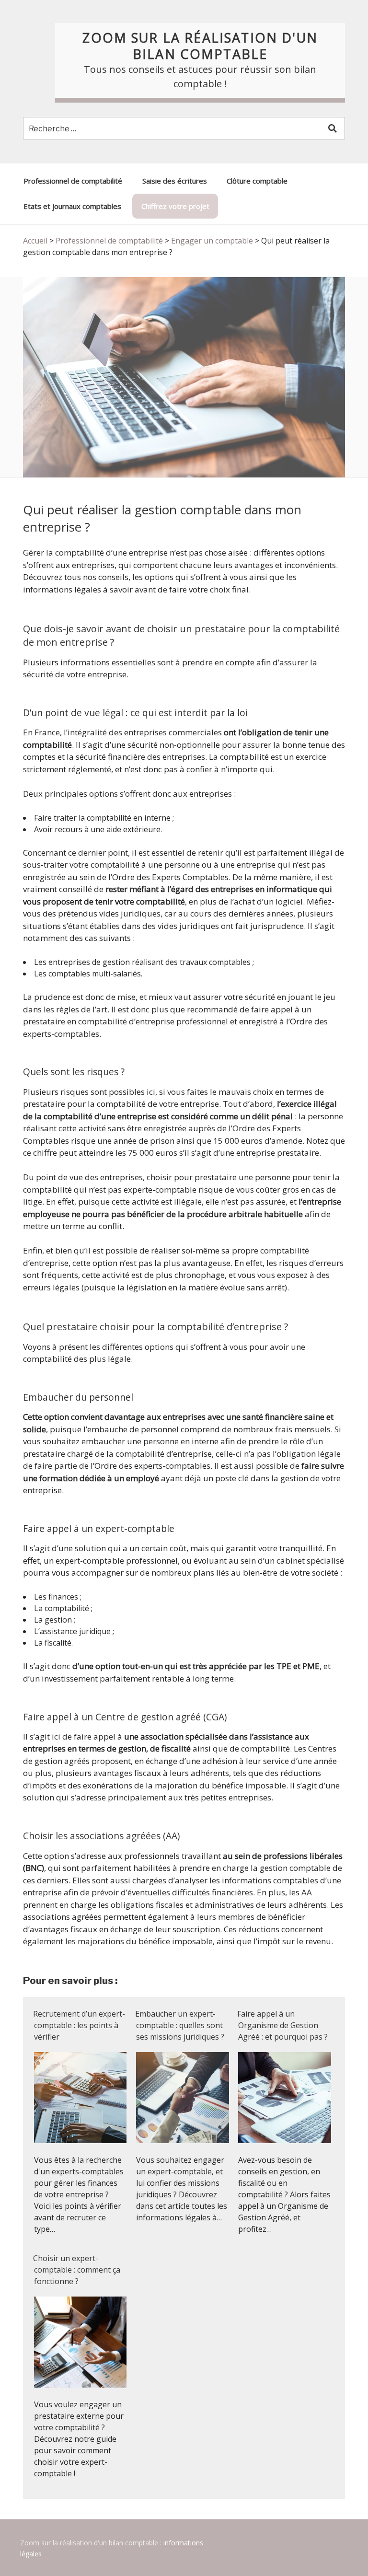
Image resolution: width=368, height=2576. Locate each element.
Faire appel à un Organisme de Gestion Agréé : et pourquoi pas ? (282, 2025)
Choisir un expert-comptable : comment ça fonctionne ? (77, 2270)
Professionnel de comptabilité (73, 181)
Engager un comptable (212, 241)
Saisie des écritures (175, 181)
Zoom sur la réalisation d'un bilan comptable (200, 46)
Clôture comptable (257, 181)
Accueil (35, 241)
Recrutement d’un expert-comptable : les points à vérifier (79, 2025)
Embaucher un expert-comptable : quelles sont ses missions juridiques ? (180, 2025)
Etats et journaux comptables (72, 206)
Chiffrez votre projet (175, 206)
